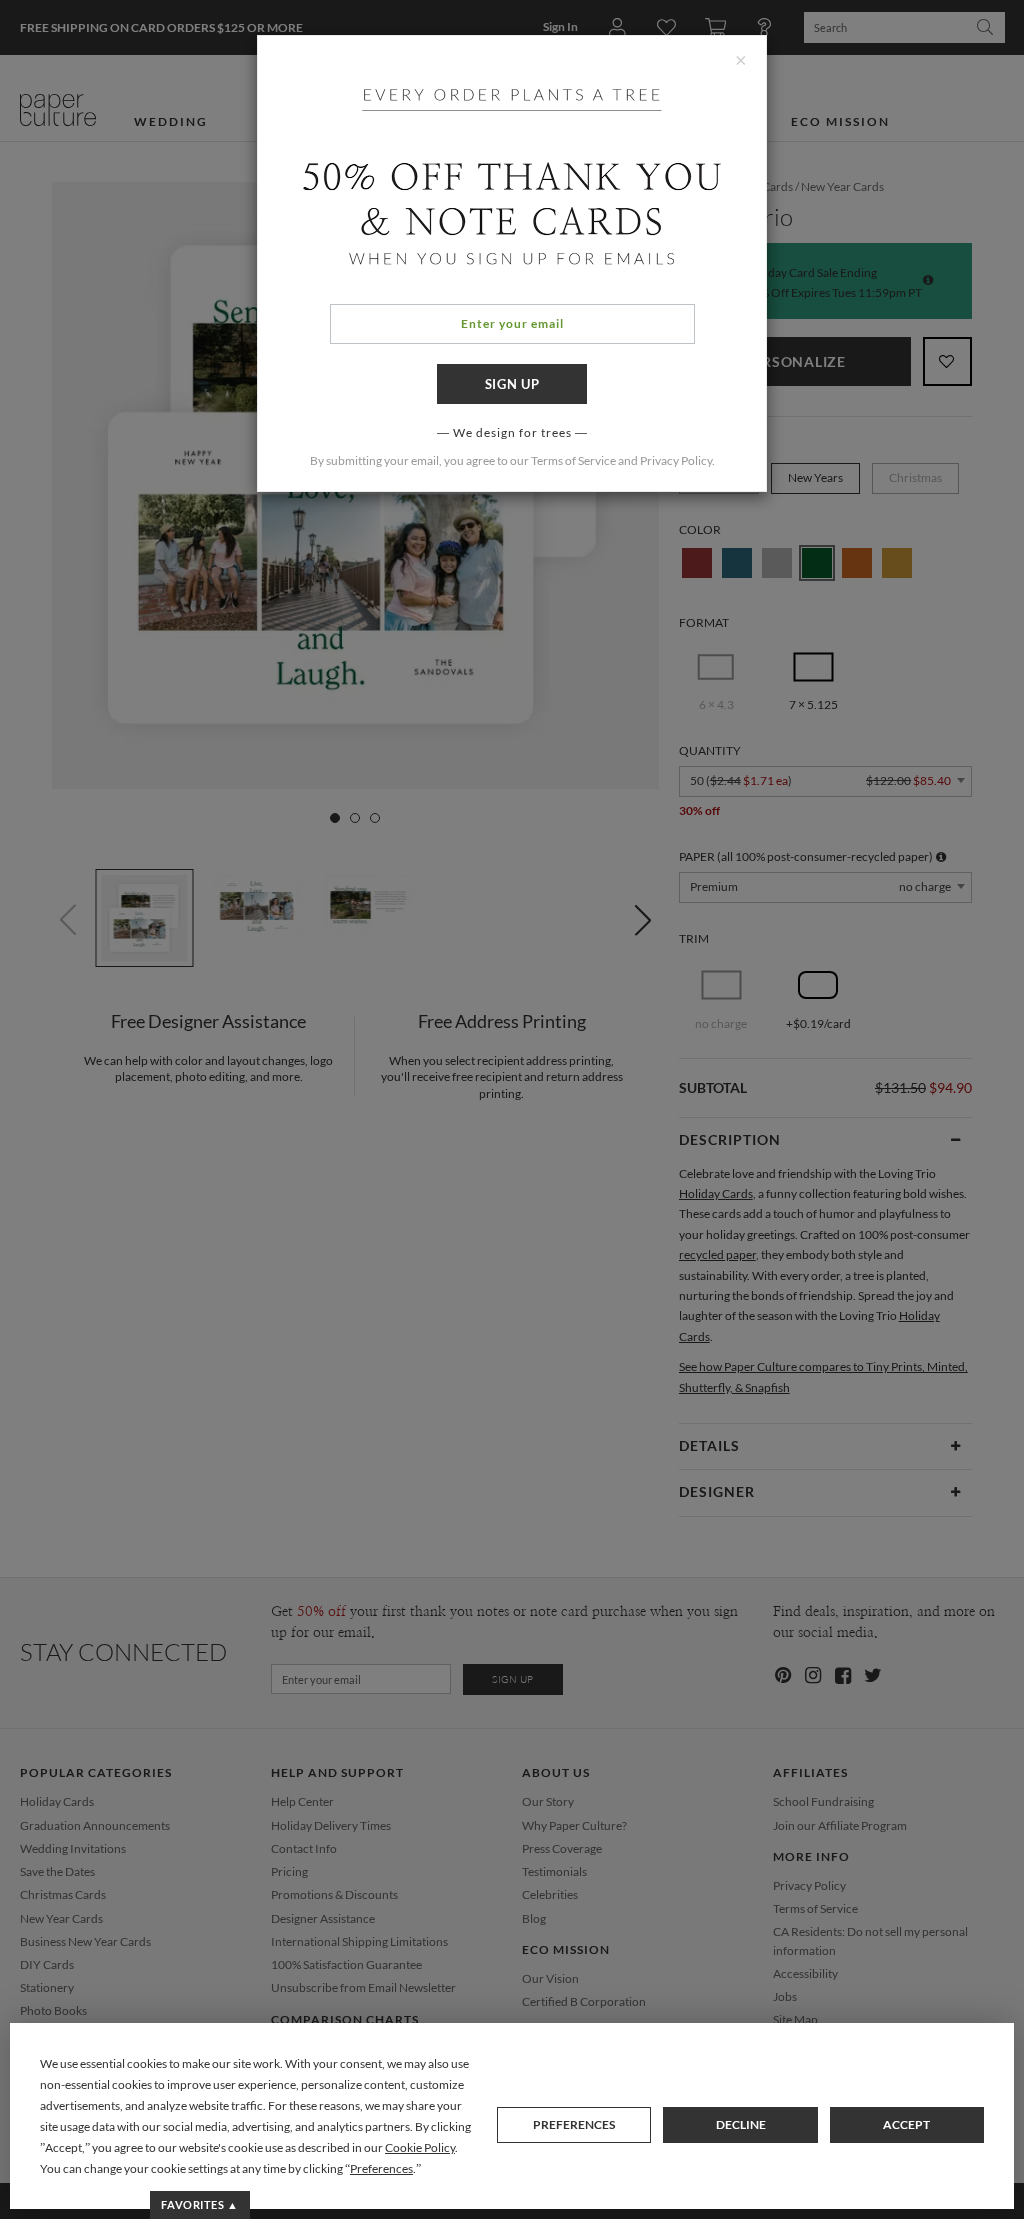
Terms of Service (573, 460)
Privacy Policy (676, 460)
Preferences (574, 2124)
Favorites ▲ (199, 2204)
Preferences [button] (381, 2168)
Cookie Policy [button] (420, 2147)
